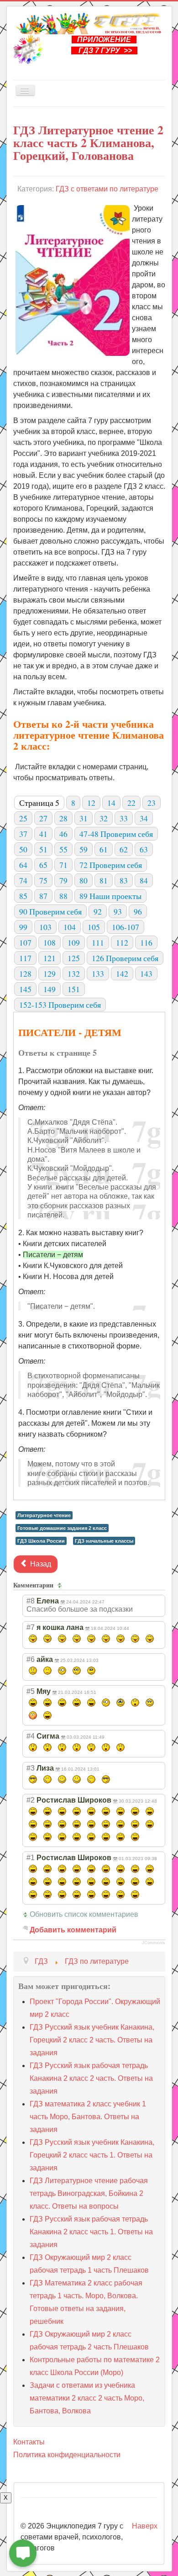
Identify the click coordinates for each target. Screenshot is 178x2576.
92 (98, 911)
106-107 (126, 927)
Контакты (29, 2442)
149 (50, 989)
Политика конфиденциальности (67, 2455)
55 (63, 849)
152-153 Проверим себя (60, 1005)
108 (50, 942)
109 (74, 942)
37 (23, 834)
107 (25, 942)
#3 (31, 1768)
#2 (31, 1800)
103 (45, 927)
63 (144, 849)
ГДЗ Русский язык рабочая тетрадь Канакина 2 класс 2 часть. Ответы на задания (91, 2078)
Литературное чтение (44, 1515)
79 (63, 880)
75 (43, 880)
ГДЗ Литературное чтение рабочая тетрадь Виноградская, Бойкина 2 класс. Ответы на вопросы (89, 2193)
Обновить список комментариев (84, 1914)
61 (104, 849)
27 (43, 818)
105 (94, 927)
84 (144, 880)
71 (63, 865)
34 (144, 818)
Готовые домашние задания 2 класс (62, 1528)
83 (124, 880)
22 (131, 803)
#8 (31, 1601)
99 (23, 927)
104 (70, 927)
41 (43, 834)
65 (43, 865)
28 (63, 818)
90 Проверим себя (50, 911)
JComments (154, 1943)
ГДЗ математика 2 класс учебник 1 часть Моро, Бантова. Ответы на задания (88, 2117)
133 (98, 973)
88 (63, 896)
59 (84, 849)
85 (23, 896)
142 (122, 973)
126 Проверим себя (125, 958)
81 (104, 880)
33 (124, 818)
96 (138, 911)
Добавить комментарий (73, 1930)
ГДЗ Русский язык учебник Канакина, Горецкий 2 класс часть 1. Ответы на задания (92, 2155)
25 (23, 818)
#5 (31, 1691)
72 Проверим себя (111, 865)
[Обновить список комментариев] (61, 1585)
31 (84, 818)
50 (23, 849)
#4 (31, 1736)
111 (98, 942)
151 (74, 989)
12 (91, 803)
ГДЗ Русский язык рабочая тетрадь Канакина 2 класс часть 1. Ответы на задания (91, 2232)
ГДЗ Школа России (41, 1541)
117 (25, 958)
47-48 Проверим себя (116, 834)
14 (111, 803)
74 (23, 880)
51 (43, 849)
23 (152, 803)
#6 (31, 1659)
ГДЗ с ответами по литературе (107, 189)
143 (146, 973)
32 (104, 818)
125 (74, 958)
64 (23, 865)
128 (25, 973)
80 (84, 880)
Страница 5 (39, 803)
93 (118, 911)
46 (63, 834)
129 (50, 973)
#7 (31, 1627)
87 (43, 896)
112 (122, 942)
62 (124, 849)
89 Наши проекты (110, 896)
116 (146, 942)
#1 (31, 1858)
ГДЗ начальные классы (104, 1541)
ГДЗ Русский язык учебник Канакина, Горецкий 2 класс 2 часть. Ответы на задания (92, 2040)
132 (74, 973)
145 (25, 989)
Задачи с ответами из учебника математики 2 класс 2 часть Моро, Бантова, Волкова (87, 2398)
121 (50, 958)
